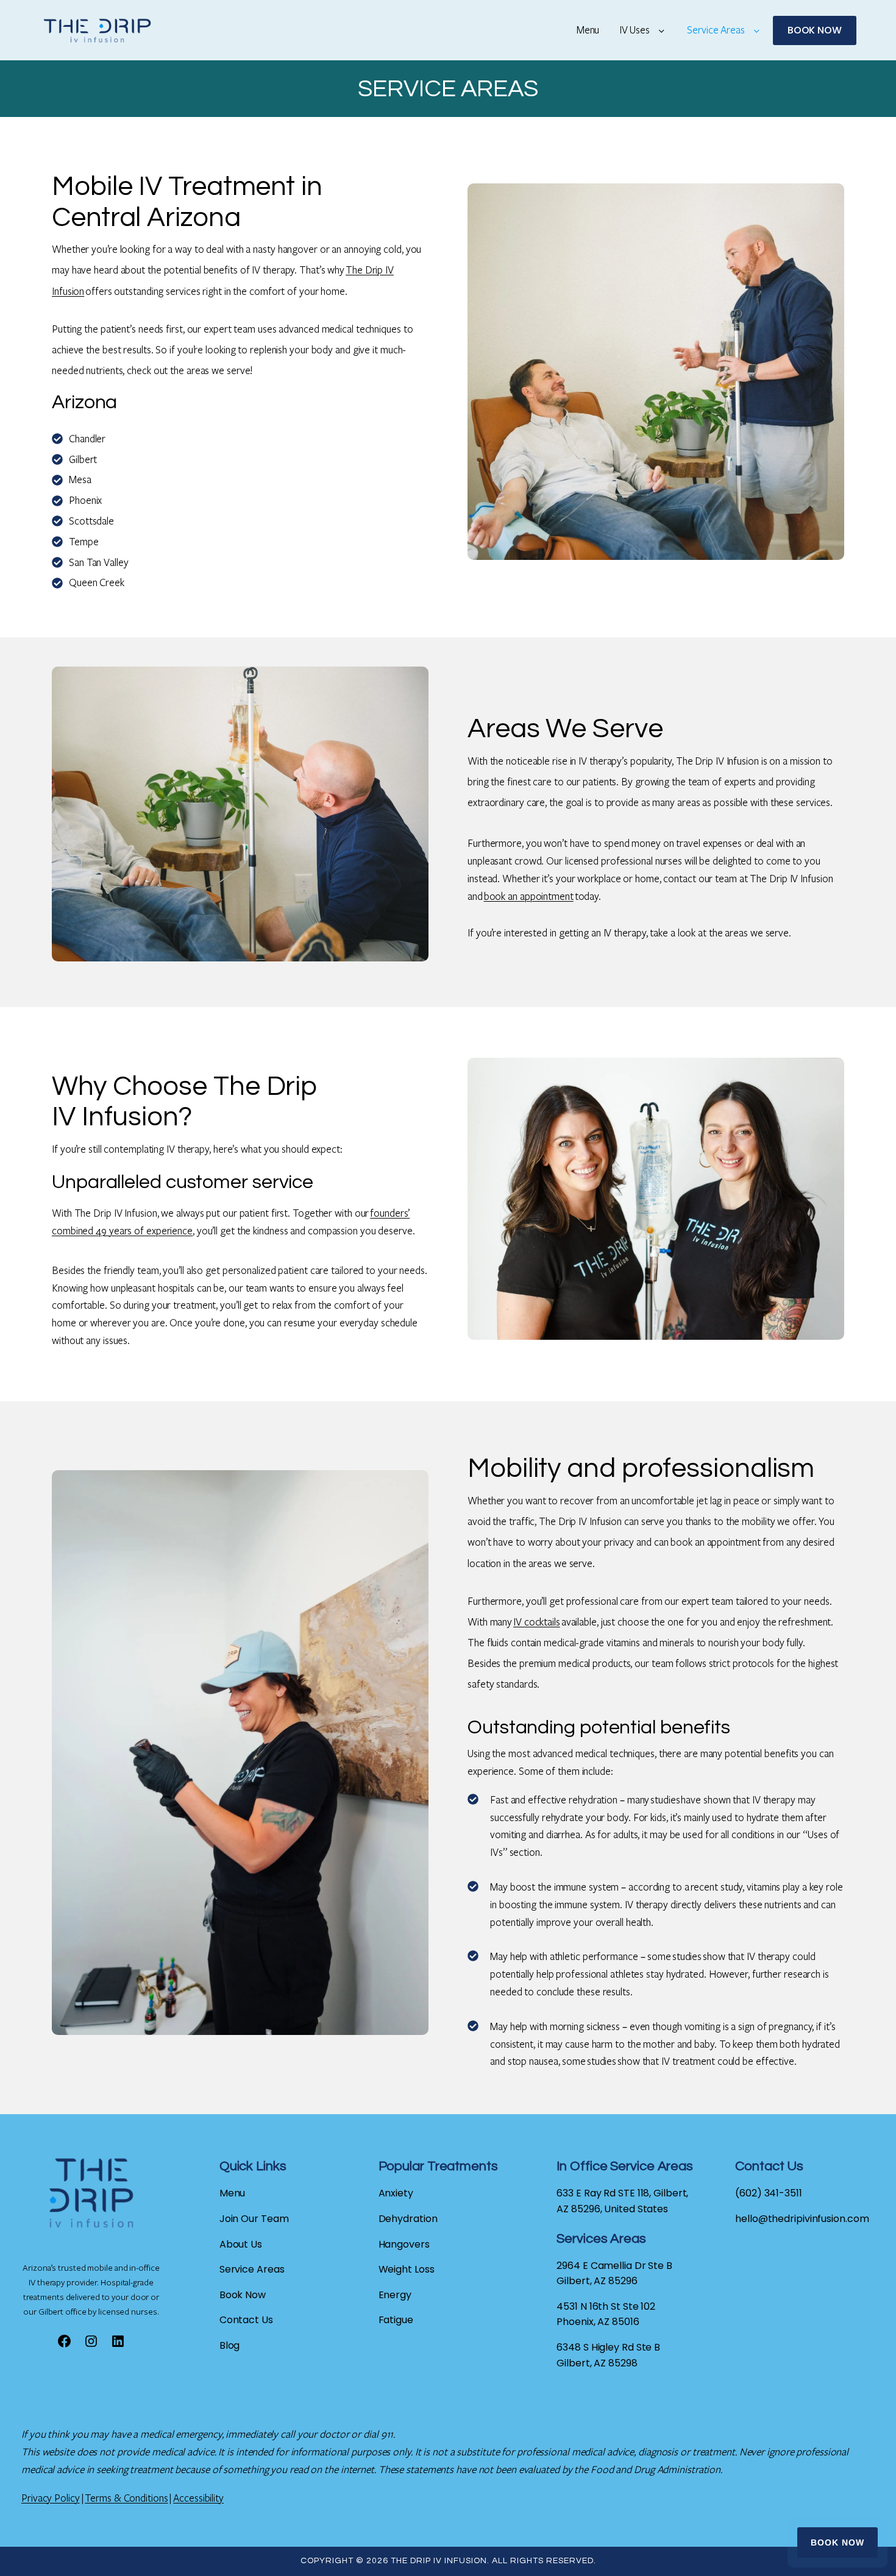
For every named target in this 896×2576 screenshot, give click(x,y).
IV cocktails (537, 1622)
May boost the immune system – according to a (590, 1887)
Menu (588, 30)
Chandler (87, 438)
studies (665, 1799)
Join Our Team (254, 2219)
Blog (230, 2345)
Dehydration (408, 2219)
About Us (241, 2244)
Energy (395, 2295)
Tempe (84, 541)
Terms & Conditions (126, 2498)
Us (267, 2320)
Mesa (80, 479)
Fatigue (396, 2320)
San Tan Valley (99, 562)
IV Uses (635, 30)
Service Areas (716, 30)
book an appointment (529, 896)
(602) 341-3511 (769, 2193)
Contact (240, 2320)
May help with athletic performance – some (581, 1956)
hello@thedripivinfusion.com (802, 2219)
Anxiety (396, 2193)
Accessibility (198, 2498)
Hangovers (404, 2244)
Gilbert (83, 459)
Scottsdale (91, 521)
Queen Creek (97, 582)
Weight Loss (407, 2269)
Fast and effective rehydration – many (570, 1799)
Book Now (837, 2542)
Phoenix (85, 500)
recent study (717, 1887)
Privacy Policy (51, 2498)
